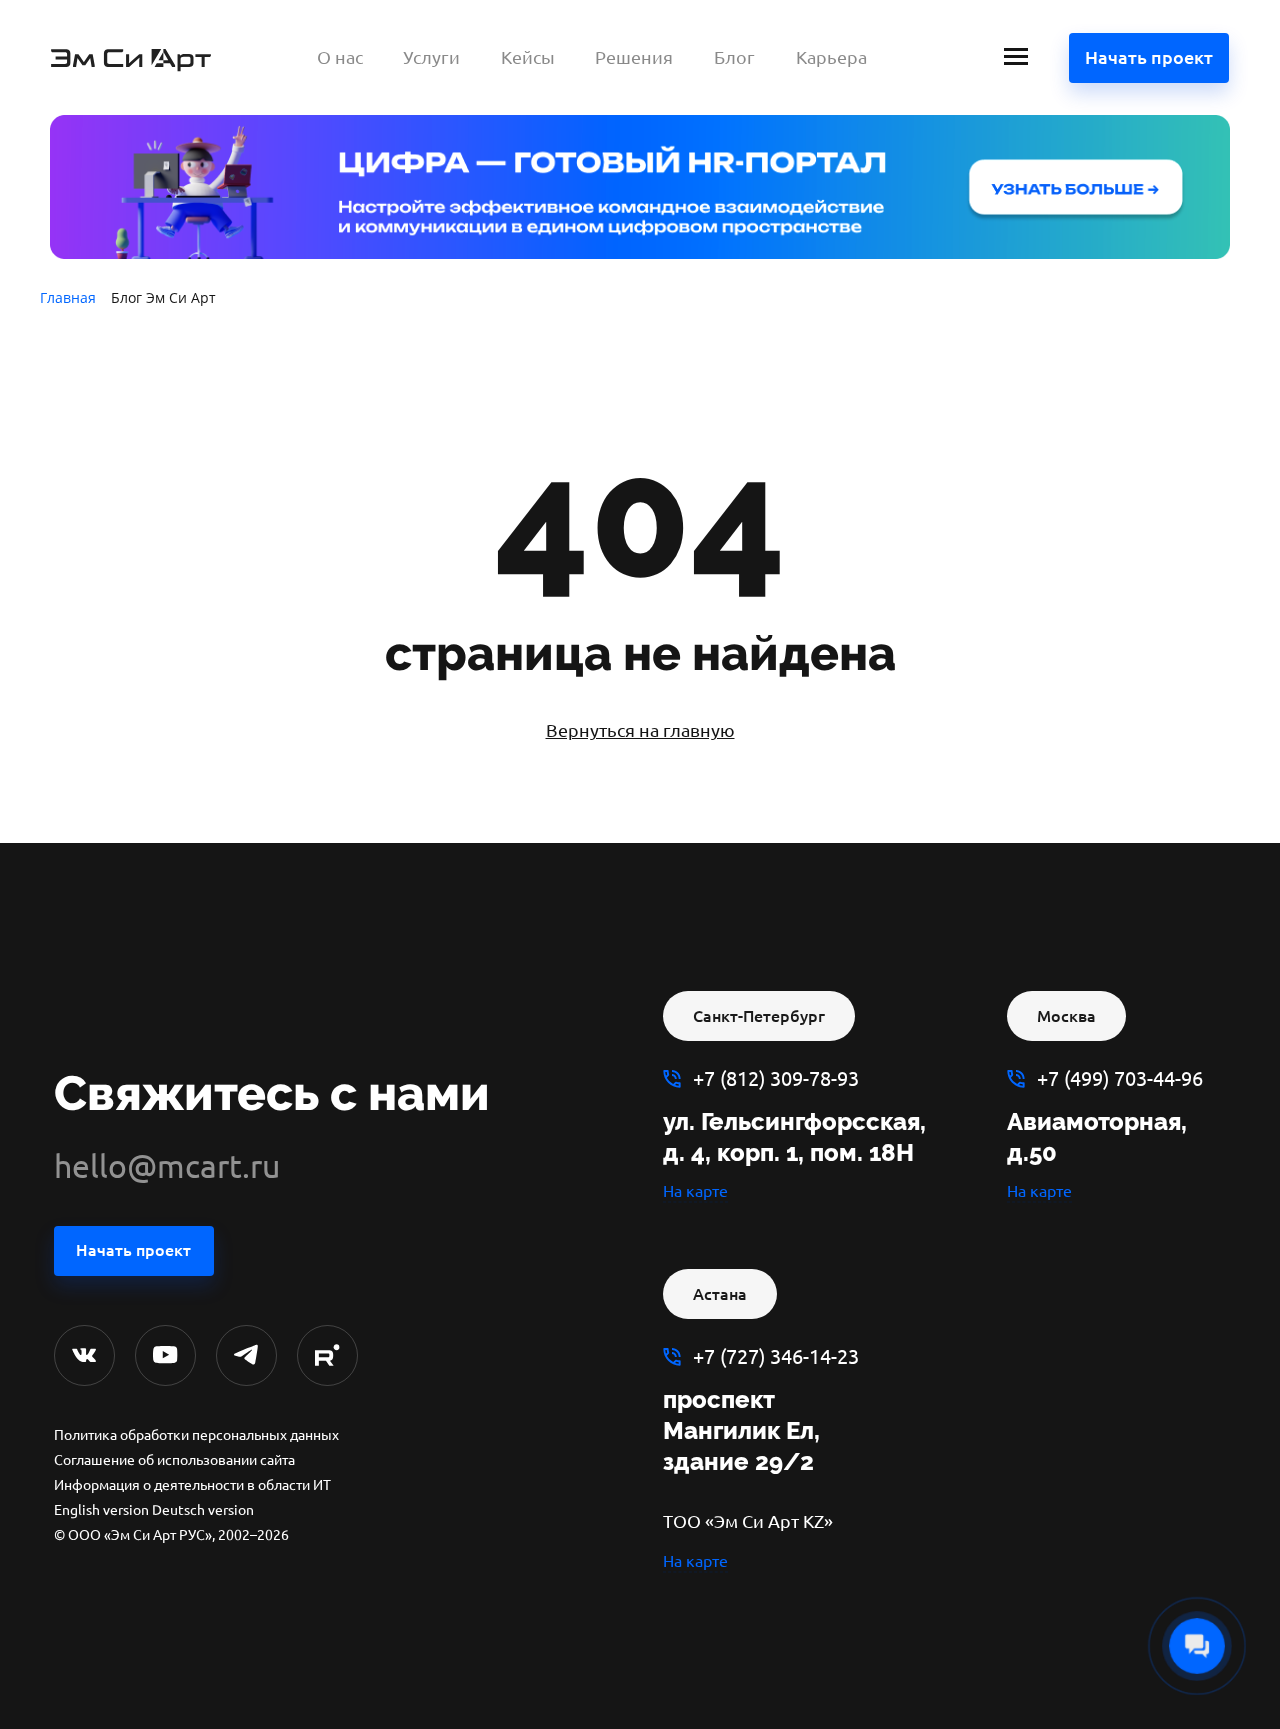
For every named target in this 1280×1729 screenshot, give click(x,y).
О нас (340, 57)
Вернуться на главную (640, 730)
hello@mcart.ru (167, 1166)
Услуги (431, 57)
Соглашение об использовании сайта (174, 1460)
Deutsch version (203, 1510)
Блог (734, 57)
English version (101, 1510)
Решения (634, 57)
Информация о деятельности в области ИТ (192, 1485)
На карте (695, 1191)
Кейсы (528, 57)
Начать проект (1149, 57)
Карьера (831, 57)
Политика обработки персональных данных (196, 1435)
